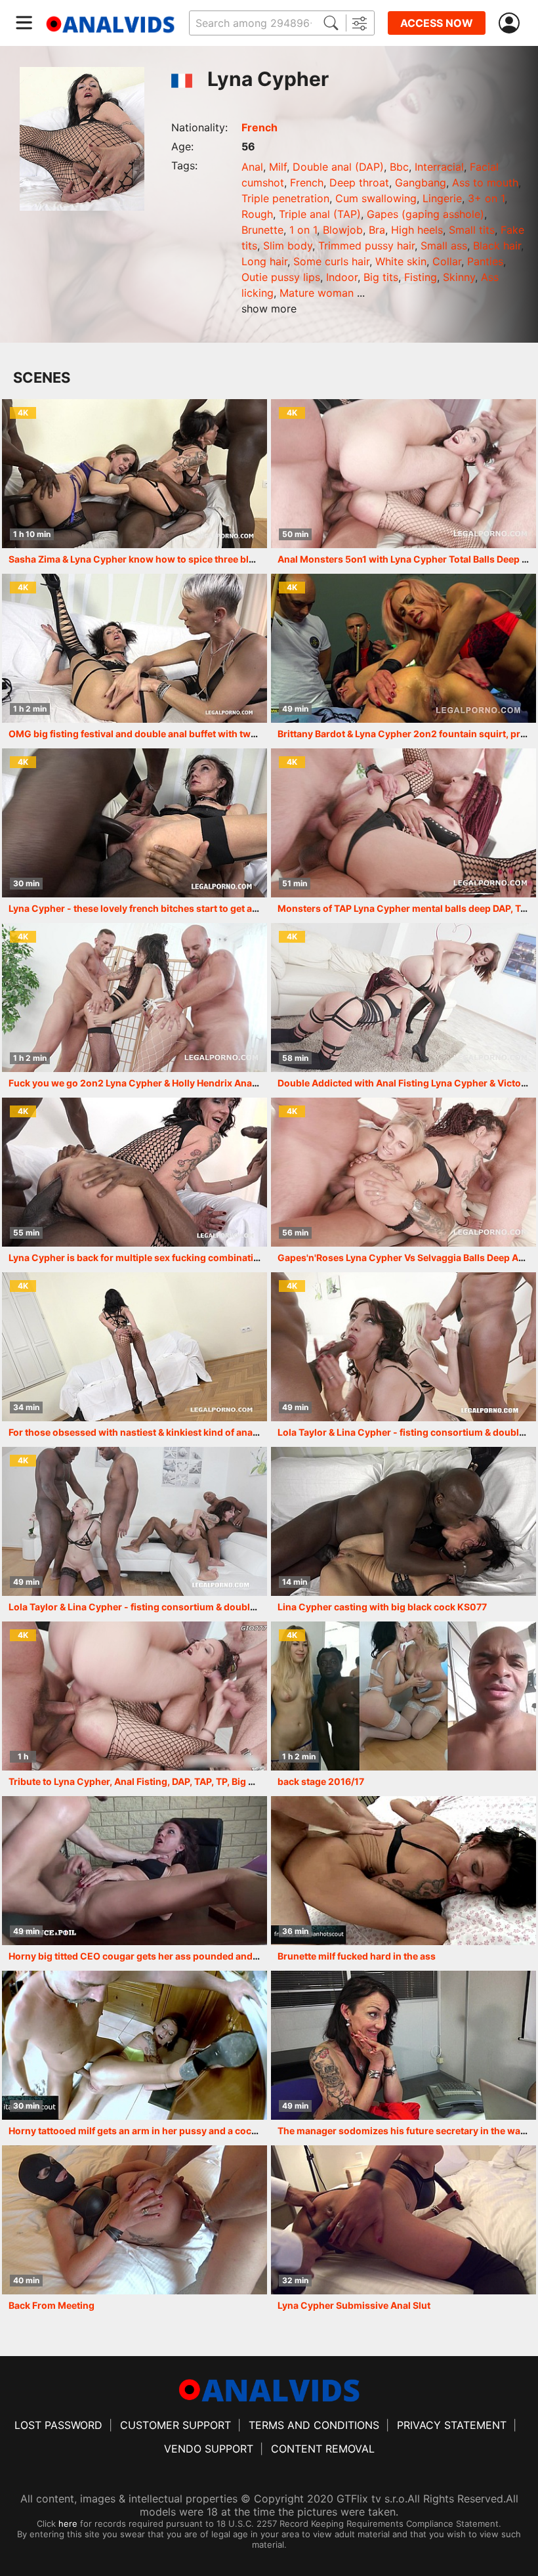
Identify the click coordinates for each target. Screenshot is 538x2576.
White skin (401, 261)
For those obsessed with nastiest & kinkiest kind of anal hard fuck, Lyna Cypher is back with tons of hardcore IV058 (265, 1432)
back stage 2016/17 (321, 1781)
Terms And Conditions (314, 2425)
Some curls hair (331, 261)
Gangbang (421, 182)
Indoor (342, 277)
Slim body (288, 246)
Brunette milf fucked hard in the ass (357, 1956)
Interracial (439, 167)
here (68, 2523)
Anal (252, 167)
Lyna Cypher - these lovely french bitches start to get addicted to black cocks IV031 (195, 908)
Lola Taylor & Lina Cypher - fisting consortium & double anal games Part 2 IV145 (186, 1607)
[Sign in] (512, 23)
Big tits (381, 277)
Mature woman (317, 293)
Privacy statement (452, 2425)
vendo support (209, 2449)
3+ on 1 (486, 198)
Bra (377, 230)
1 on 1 (303, 230)
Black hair (497, 246)
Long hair (264, 261)
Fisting (421, 277)
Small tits (472, 230)
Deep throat (359, 182)
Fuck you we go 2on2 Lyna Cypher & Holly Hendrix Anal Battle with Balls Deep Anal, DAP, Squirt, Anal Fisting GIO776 (265, 1083)
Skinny (459, 277)
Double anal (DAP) (338, 167)
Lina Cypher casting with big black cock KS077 (382, 1607)
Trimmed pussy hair (366, 246)
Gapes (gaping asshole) (425, 214)
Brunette (262, 230)
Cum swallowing (376, 198)
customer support (176, 2425)
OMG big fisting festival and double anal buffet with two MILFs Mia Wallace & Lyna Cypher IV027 (222, 734)
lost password (58, 2425)
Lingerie (442, 198)
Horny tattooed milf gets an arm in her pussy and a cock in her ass (155, 2131)
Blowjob (343, 230)
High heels (417, 230)
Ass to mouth (485, 182)
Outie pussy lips (281, 277)
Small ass (444, 246)
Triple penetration (285, 198)
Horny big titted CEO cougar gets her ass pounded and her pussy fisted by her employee (206, 1956)
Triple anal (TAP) (320, 214)
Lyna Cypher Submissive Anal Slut (354, 2305)
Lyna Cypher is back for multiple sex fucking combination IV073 (151, 1257)
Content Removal (323, 2449)
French (259, 127)
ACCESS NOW (437, 23)
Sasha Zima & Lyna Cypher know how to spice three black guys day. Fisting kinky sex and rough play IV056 (247, 559)
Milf (278, 167)
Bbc (399, 167)
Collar (447, 261)
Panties (485, 261)
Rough (257, 214)
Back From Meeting (52, 2305)
